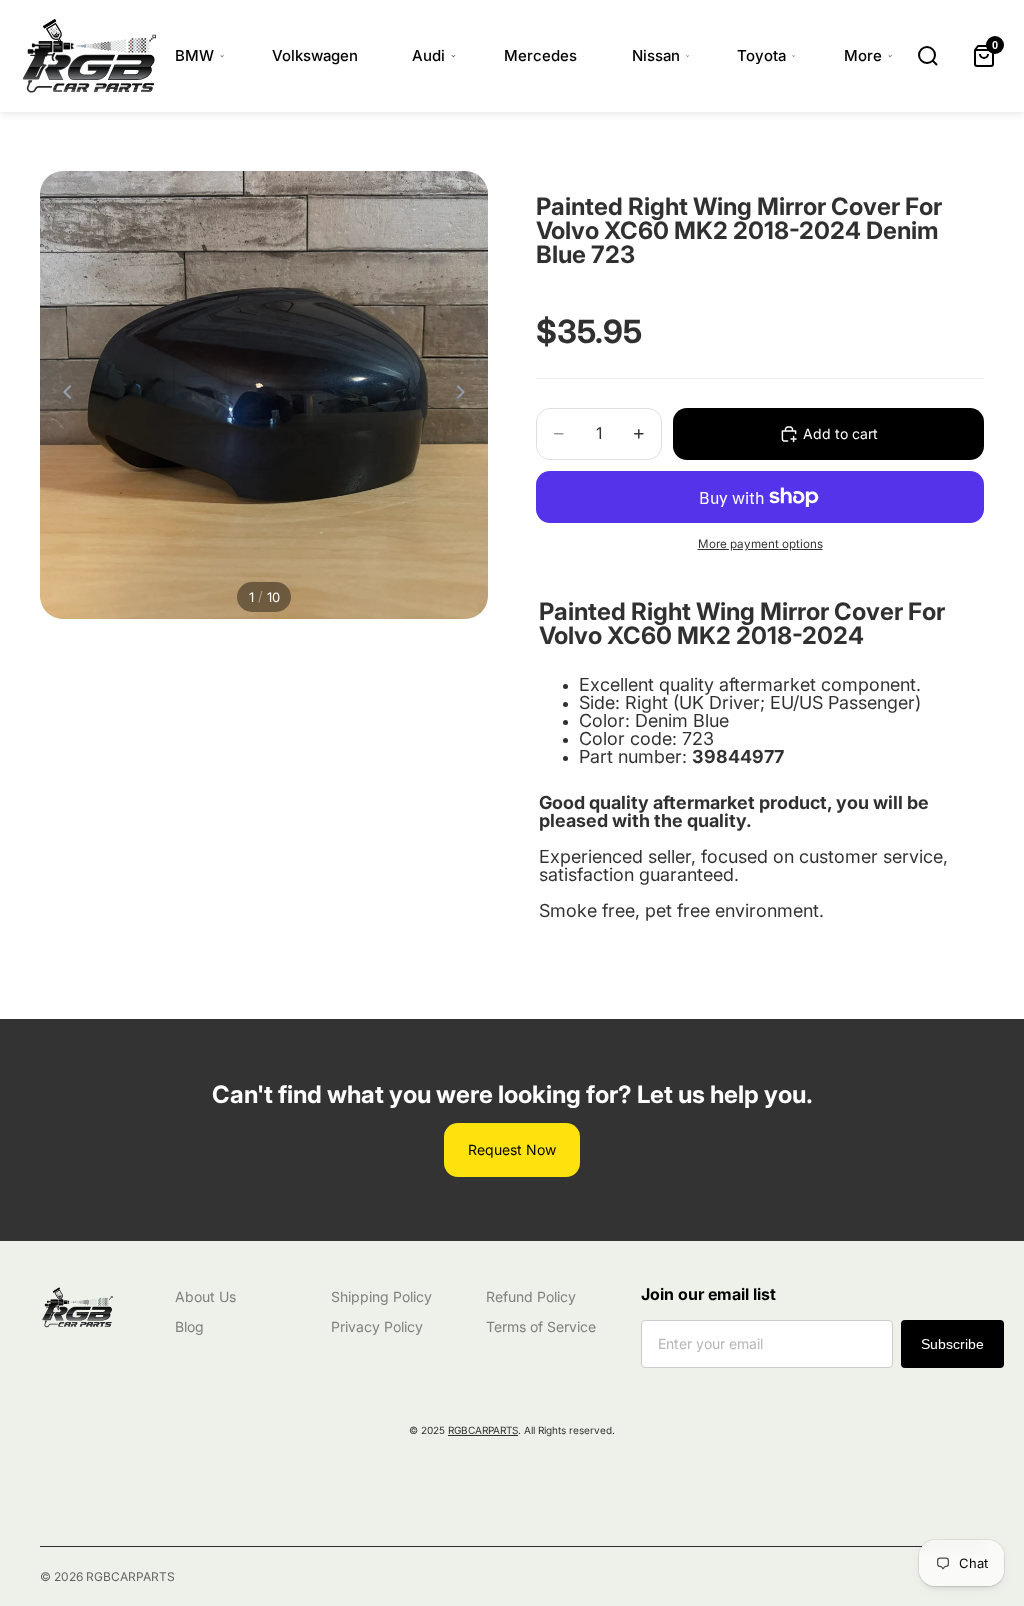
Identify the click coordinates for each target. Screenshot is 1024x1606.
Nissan (656, 55)
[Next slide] (466, 395)
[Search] (928, 56)
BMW (194, 55)
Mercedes (540, 55)
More (863, 55)
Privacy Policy (377, 1326)
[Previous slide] (62, 395)
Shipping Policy (381, 1296)
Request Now (512, 1149)
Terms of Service (541, 1326)
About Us (205, 1296)
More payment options (760, 544)
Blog (189, 1326)
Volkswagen (315, 55)
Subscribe (952, 1344)
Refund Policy (531, 1296)
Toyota (761, 55)
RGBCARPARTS (483, 1430)
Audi (428, 55)
